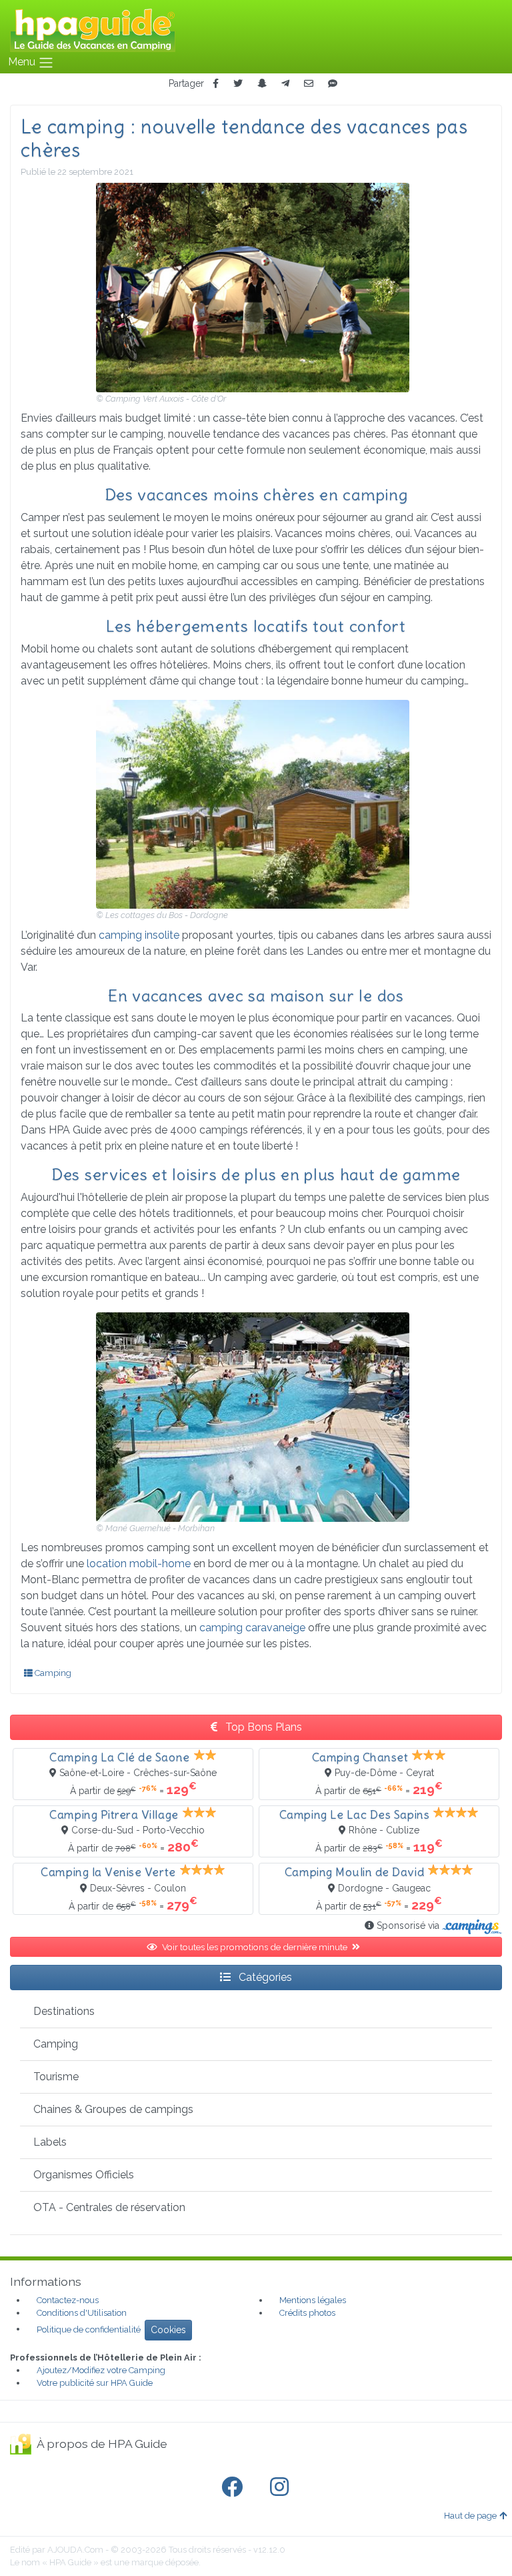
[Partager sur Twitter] (238, 84)
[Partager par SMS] (333, 84)
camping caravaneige (252, 1628)
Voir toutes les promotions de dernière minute (256, 1947)
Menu (23, 62)
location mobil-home (139, 1564)
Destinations (64, 2011)
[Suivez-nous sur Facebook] (235, 2487)
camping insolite (140, 935)
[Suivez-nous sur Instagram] (282, 2487)
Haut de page (470, 2516)
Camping (52, 1673)
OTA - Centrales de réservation (109, 2207)
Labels (50, 2142)
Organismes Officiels (84, 2175)
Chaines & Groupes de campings (113, 2109)
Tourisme (56, 2077)
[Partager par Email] (309, 84)
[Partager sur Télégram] (285, 84)
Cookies (168, 2330)
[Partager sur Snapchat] (262, 84)
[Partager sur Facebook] (216, 84)
